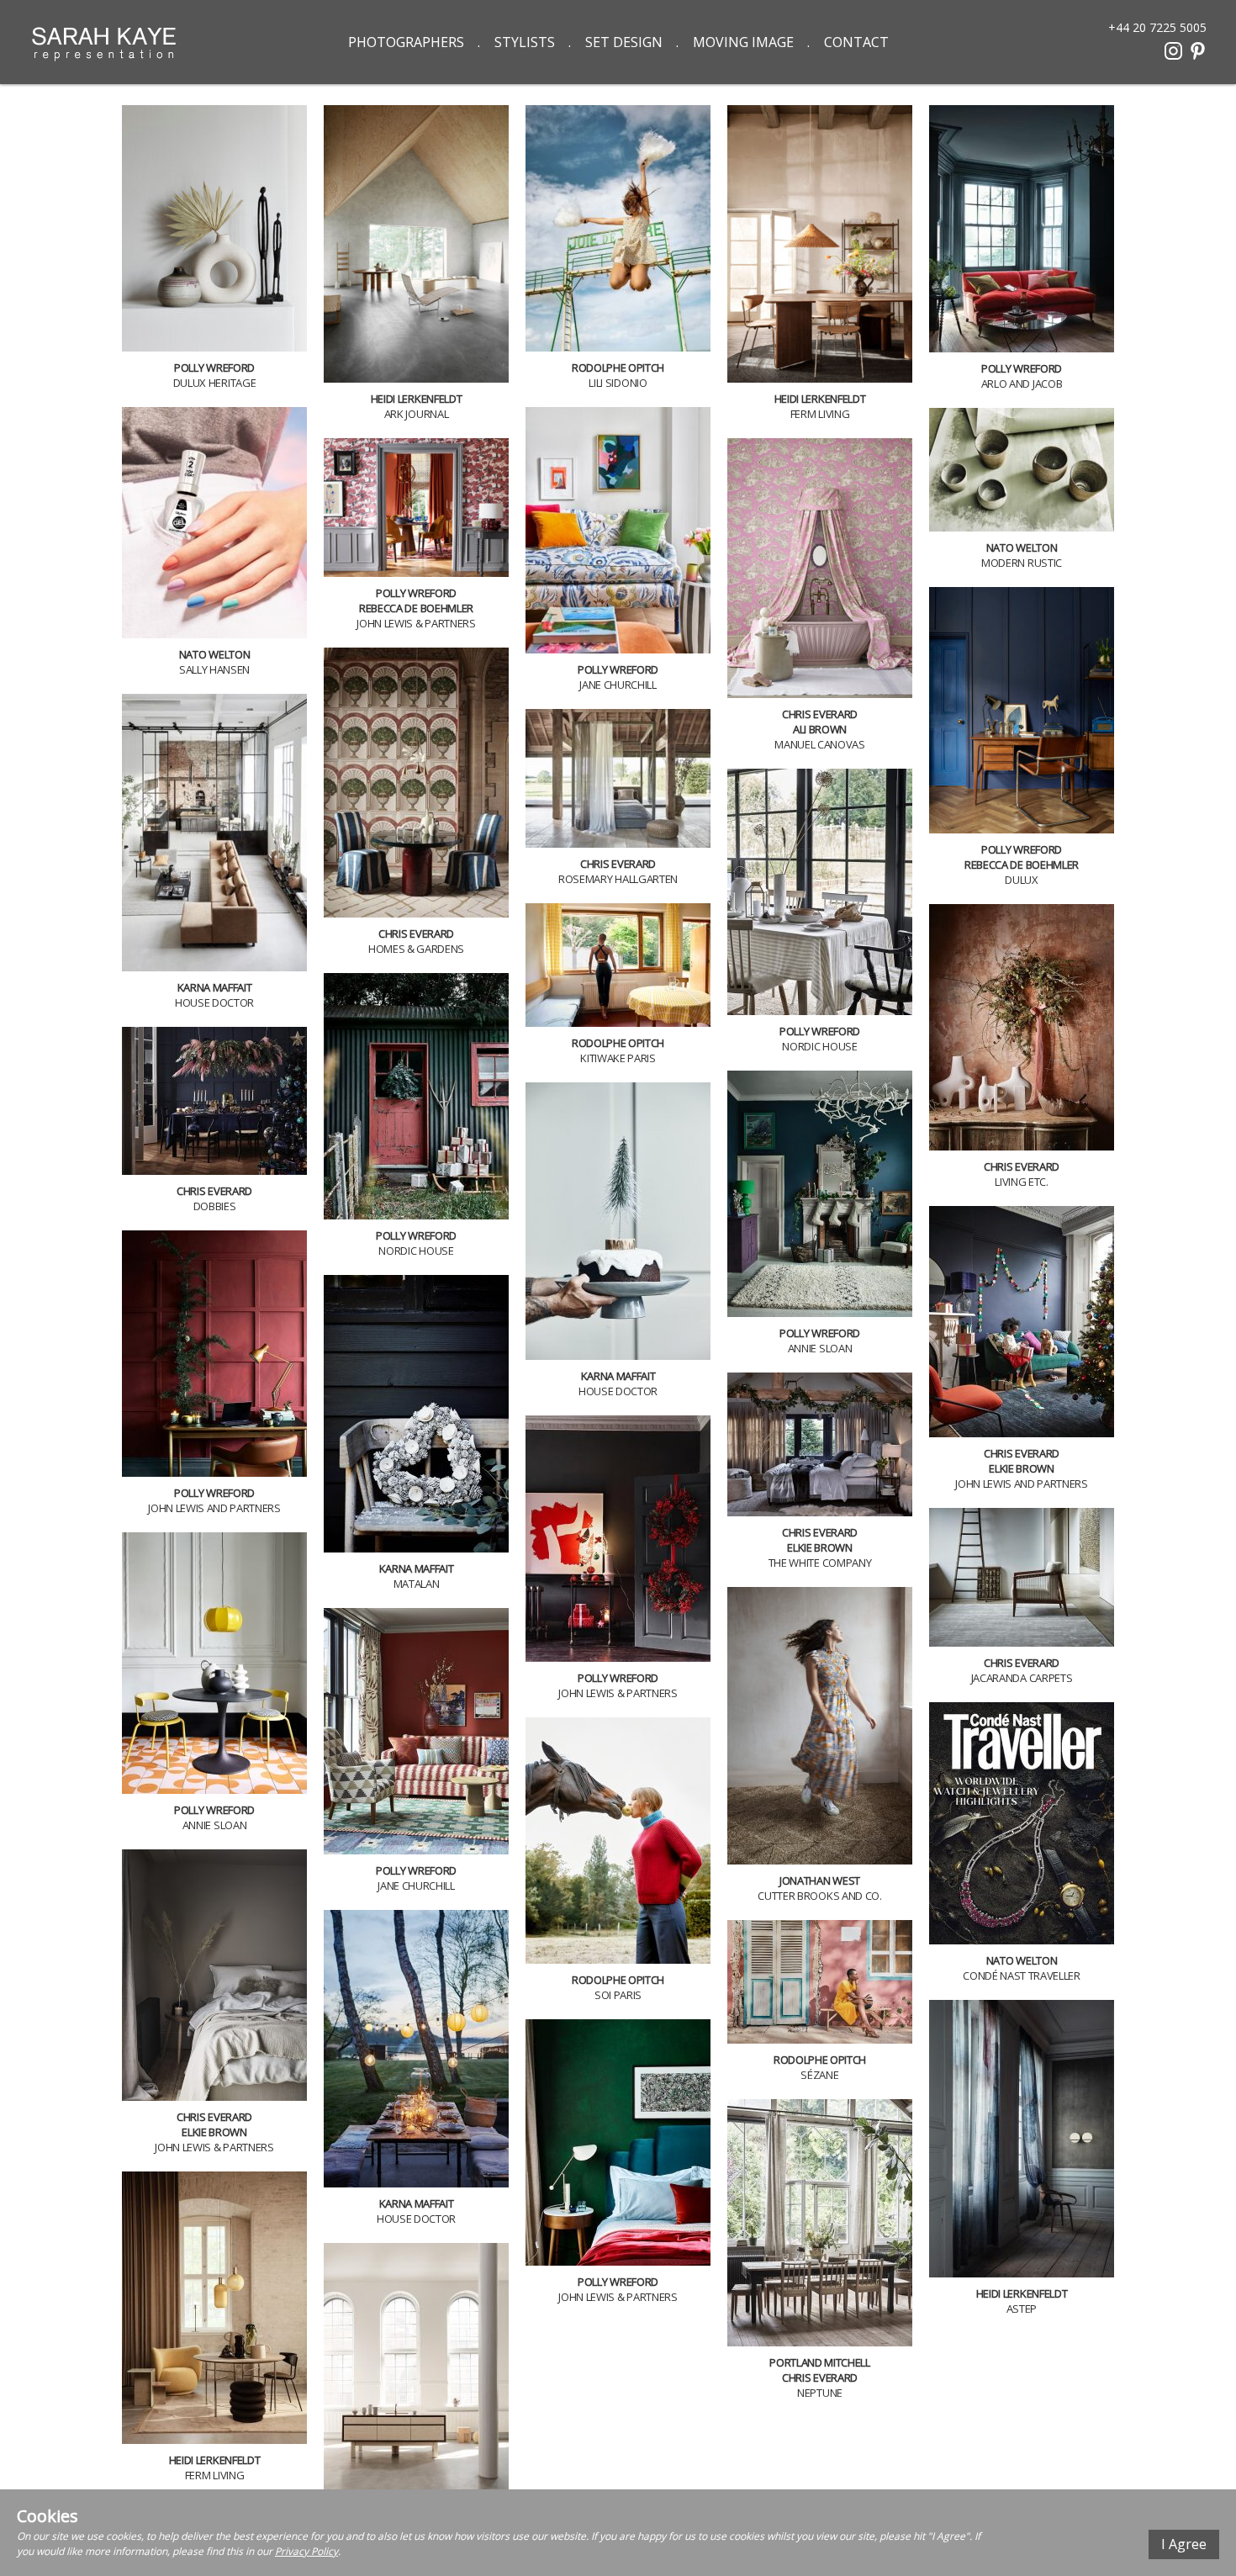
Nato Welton (214, 654)
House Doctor (214, 1002)
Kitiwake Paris (618, 1058)
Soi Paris (618, 1995)
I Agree (1184, 2544)
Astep (1022, 2309)
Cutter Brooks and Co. (819, 1896)
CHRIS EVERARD (820, 714)
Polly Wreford (214, 368)
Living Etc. (1021, 1182)
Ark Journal (416, 414)
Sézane (819, 2075)
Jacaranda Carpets (1022, 1678)
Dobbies (215, 1206)
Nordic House (819, 1046)
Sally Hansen (214, 669)
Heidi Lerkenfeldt (416, 399)
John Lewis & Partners (416, 623)
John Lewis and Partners (1022, 1484)
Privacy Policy (306, 2551)
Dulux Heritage (214, 383)
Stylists (525, 42)
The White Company (820, 1563)
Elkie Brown (1021, 1468)
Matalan (417, 1584)
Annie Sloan (820, 1348)
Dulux (1021, 880)
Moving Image (743, 42)
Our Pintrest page (1198, 51)
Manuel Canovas (819, 744)
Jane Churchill (618, 685)
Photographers (406, 42)
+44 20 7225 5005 (1157, 26)
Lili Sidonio (618, 383)
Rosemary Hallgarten (618, 879)
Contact (856, 42)
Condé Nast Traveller (1022, 1976)
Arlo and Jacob (1022, 383)
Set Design (624, 42)
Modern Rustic (1022, 563)
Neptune (820, 2393)
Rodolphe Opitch (618, 368)
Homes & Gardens (416, 949)
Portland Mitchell (819, 2362)
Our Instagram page (1173, 51)
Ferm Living (820, 414)
